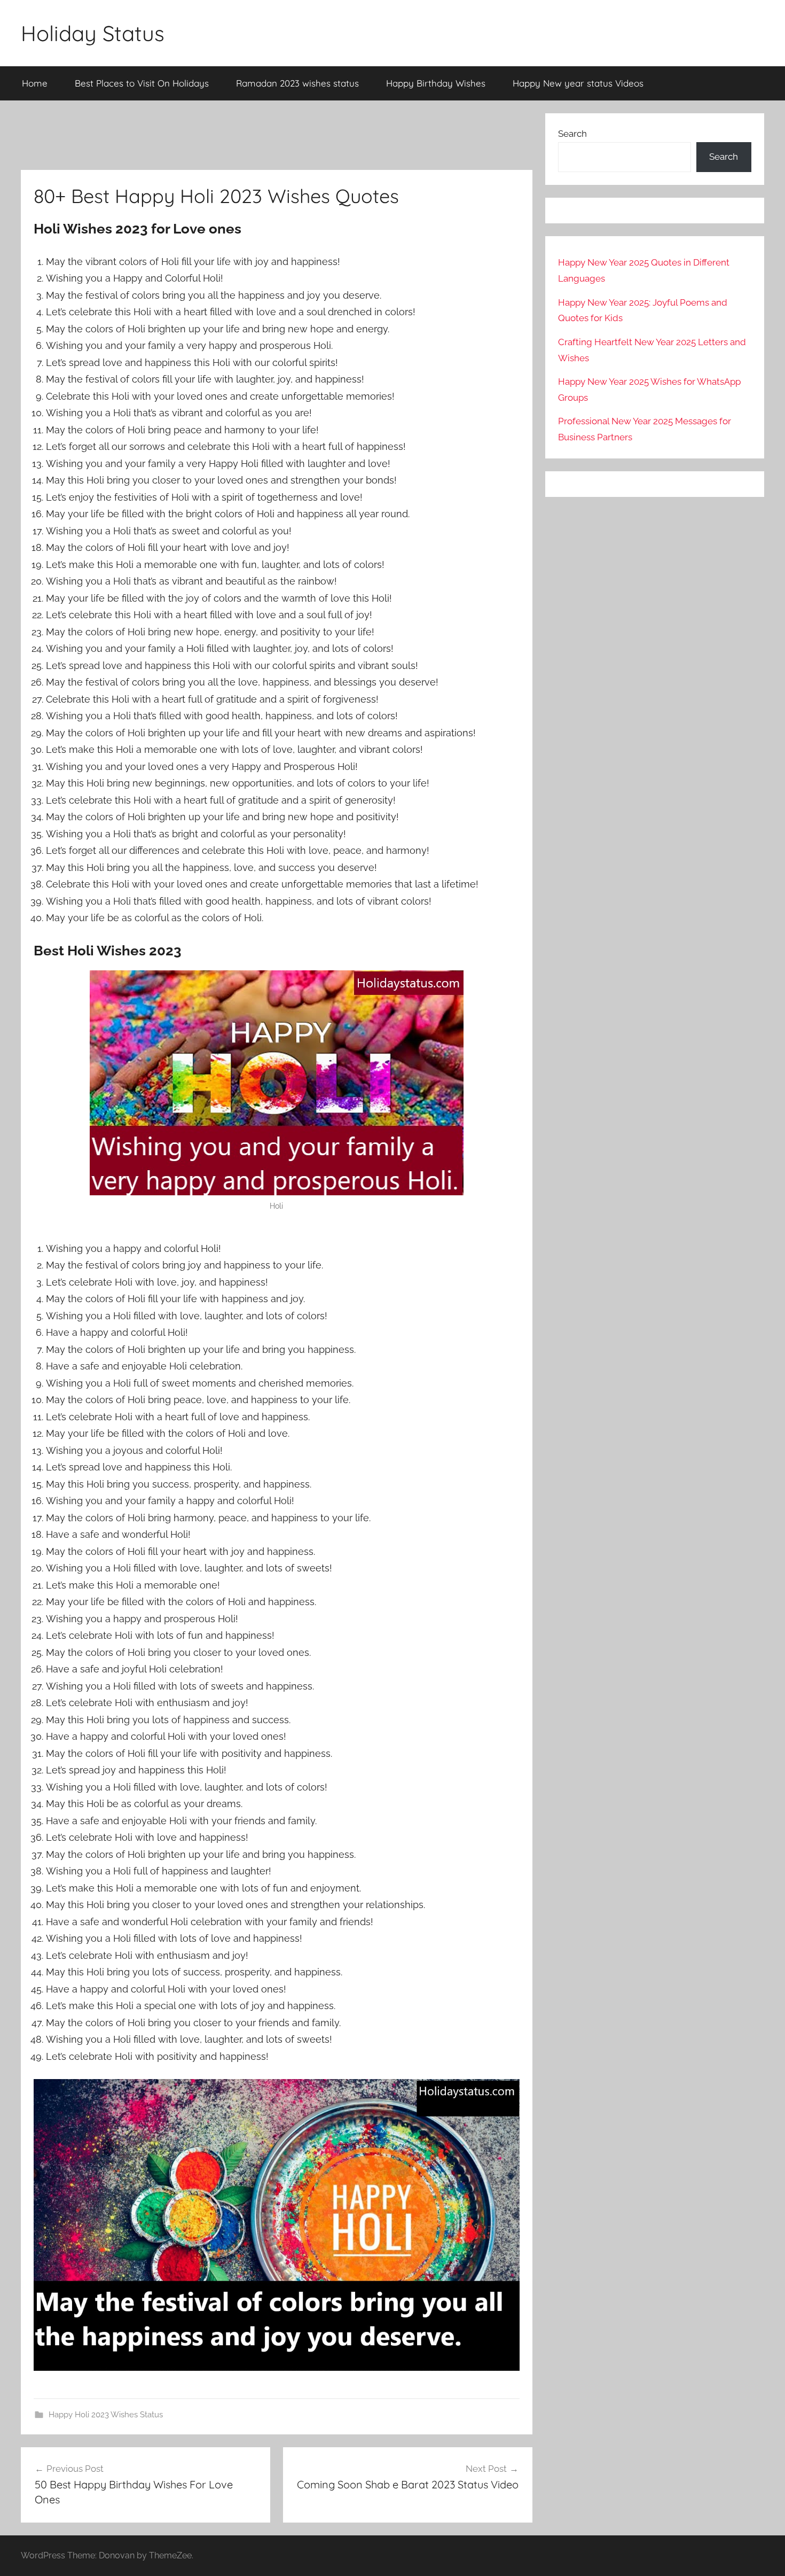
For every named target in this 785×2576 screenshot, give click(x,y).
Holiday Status (93, 33)
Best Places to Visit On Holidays (142, 83)
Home (35, 83)
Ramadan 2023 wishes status (297, 83)
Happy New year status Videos (578, 83)
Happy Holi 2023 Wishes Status (106, 2415)
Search (572, 134)
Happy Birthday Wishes (436, 83)
